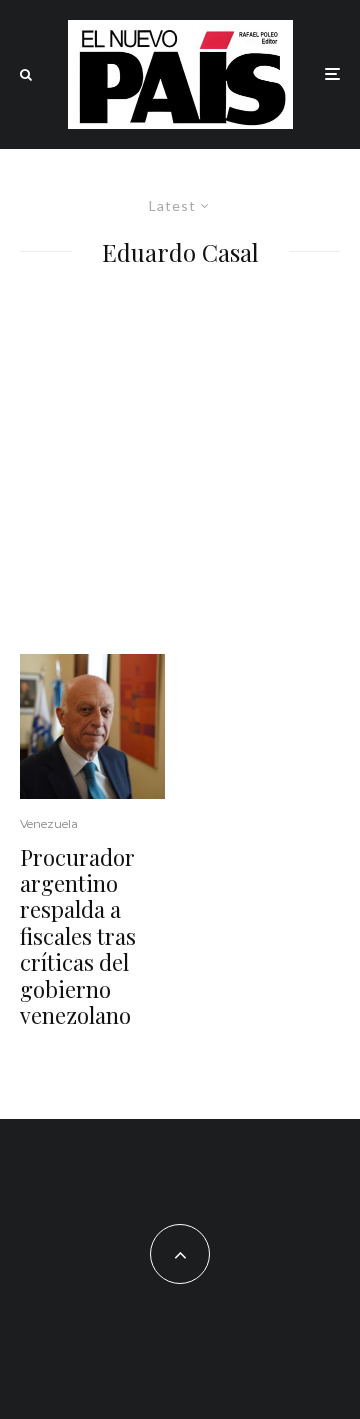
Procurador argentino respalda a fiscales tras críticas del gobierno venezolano (78, 936)
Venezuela (49, 823)
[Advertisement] (180, 464)
